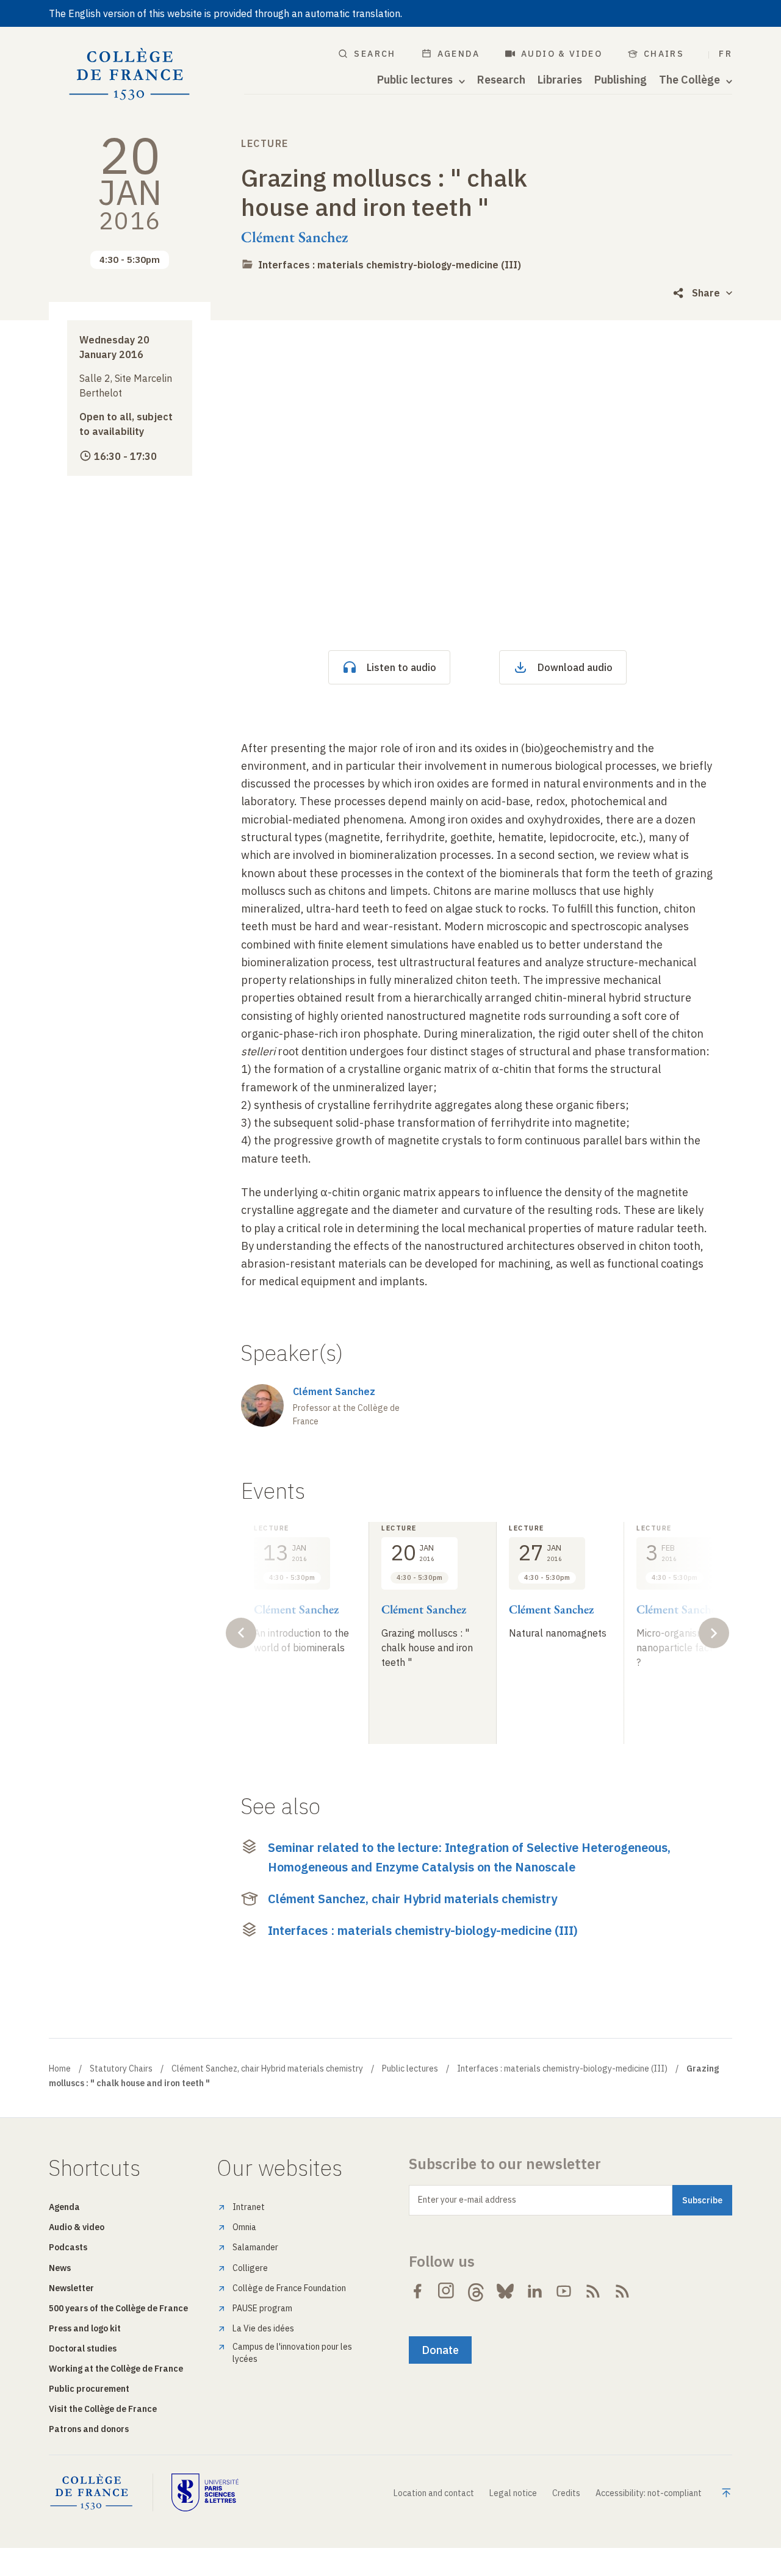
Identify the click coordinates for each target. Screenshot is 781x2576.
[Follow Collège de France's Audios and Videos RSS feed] (622, 2291)
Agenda (459, 54)
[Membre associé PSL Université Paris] (205, 2492)
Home (60, 2068)
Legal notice (513, 2493)
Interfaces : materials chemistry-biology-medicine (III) (390, 265)
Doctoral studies (83, 2348)
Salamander (255, 2247)
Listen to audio (401, 667)
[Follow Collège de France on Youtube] (564, 2291)
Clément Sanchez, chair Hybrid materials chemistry (412, 1899)
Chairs (664, 54)
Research (501, 80)
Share (706, 293)
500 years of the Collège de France (118, 2308)
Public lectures (410, 2068)
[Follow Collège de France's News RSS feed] (593, 2291)
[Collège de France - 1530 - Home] (130, 74)
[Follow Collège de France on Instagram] (447, 2291)
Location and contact (434, 2493)
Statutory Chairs (121, 2068)
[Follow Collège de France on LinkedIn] (534, 2291)
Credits (566, 2493)
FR (725, 54)
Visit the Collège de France (103, 2409)
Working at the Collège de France (116, 2369)
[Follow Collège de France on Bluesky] (505, 2291)
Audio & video (562, 54)
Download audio (575, 667)
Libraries (560, 80)
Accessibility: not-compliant (649, 2493)
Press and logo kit (85, 2328)
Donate (440, 2350)
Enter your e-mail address (467, 2200)
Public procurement (89, 2389)
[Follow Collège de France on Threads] (476, 2291)
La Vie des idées (263, 2328)
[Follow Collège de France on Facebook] (417, 2291)
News (60, 2268)
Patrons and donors (89, 2429)
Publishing (621, 80)
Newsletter (71, 2288)
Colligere (250, 2268)
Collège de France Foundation (289, 2288)
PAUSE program (262, 2308)
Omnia (244, 2227)
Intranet (249, 2207)
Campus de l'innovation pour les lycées (292, 2353)
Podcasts (68, 2247)
